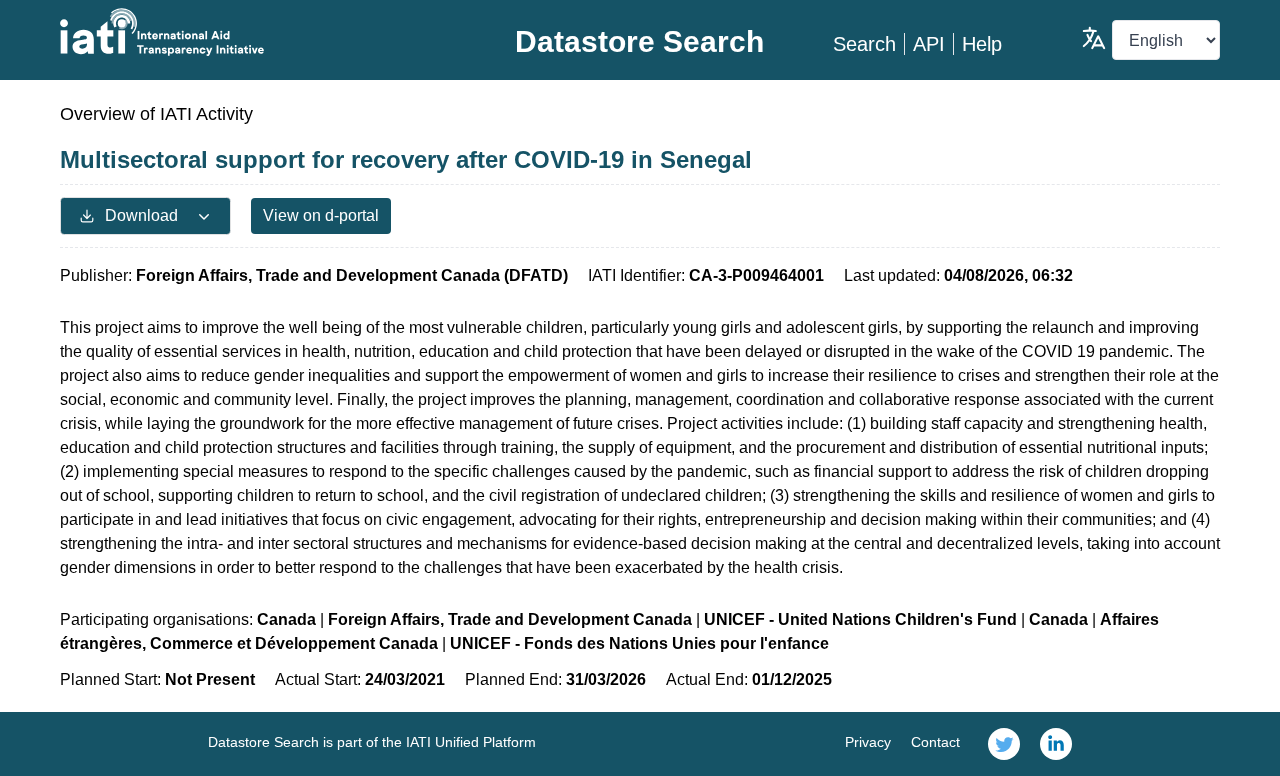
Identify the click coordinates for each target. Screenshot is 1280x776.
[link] (1004, 744)
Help (982, 44)
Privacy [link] (868, 742)
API (929, 44)
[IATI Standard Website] (253, 32)
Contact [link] (935, 742)
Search (864, 44)
